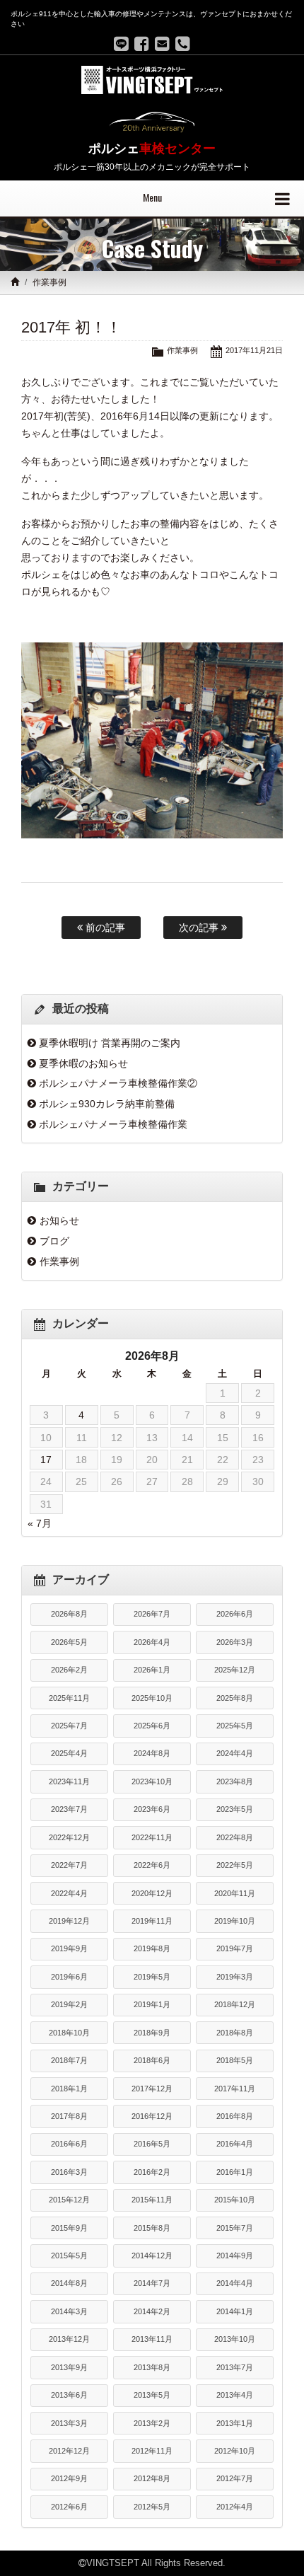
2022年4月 (69, 1893)
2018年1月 (69, 2089)
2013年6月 (69, 2395)
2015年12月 (69, 2200)
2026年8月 (69, 1614)
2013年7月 (235, 2367)
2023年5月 (235, 1809)
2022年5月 (235, 1865)
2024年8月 (152, 1753)
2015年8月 (152, 2228)
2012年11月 (152, 2451)
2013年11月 (152, 2339)
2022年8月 (235, 1837)
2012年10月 (235, 2451)
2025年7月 (69, 1726)
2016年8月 (235, 2116)
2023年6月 (152, 1809)
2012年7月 (235, 2478)
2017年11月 (235, 2089)
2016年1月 (235, 2172)
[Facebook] (142, 44)
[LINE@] (121, 44)
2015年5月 (69, 2256)
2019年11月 (152, 1921)
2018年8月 (235, 2033)
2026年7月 (152, 1614)
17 (46, 1460)
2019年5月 (152, 1977)
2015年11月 (152, 2200)
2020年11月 (235, 1893)
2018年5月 (235, 2060)
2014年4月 (235, 2283)
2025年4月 (69, 1753)
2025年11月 (69, 1698)
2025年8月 (235, 1698)
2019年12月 (69, 1921)
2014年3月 (69, 2311)
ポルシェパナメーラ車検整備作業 (113, 1124)
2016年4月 (235, 2144)
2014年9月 (235, 2256)
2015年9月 (69, 2228)
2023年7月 (69, 1809)
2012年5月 (152, 2507)
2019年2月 (69, 2004)
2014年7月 (152, 2283)
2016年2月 (152, 2172)
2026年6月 (235, 1614)
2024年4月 (235, 1753)
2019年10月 (235, 1921)
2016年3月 (69, 2172)
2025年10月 (152, 1698)
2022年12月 (69, 1837)
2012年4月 (235, 2507)
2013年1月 (235, 2423)
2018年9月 (152, 2033)
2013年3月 (69, 2423)
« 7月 (40, 1523)
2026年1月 (152, 1670)
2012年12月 (69, 2451)
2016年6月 (69, 2144)
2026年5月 (69, 1642)
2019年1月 (152, 2004)
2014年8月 (69, 2283)
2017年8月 (69, 2116)
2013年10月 (235, 2339)
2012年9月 (69, 2478)
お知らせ (59, 1220)
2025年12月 (235, 1670)
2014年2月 (152, 2311)
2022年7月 (69, 1865)
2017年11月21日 (254, 350)
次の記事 (200, 928)
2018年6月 (152, 2060)
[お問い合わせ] (162, 44)
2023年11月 (69, 1781)
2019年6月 (69, 1977)
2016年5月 (152, 2144)
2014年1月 (235, 2311)
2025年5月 (235, 1726)
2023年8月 (235, 1781)
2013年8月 (152, 2367)
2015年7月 (235, 2228)
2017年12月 (152, 2089)
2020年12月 (152, 1893)
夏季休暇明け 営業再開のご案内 (110, 1043)
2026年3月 (235, 1642)
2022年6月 (152, 1865)
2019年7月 (235, 1948)
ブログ (54, 1241)
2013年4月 (235, 2395)
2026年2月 (69, 1670)
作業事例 (49, 282)
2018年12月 (235, 2004)
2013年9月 (69, 2367)
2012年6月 (69, 2507)
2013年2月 (152, 2423)
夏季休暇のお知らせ (83, 1063)
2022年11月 (152, 1837)
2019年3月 (235, 1977)
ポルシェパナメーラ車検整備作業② (118, 1083)
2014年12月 (152, 2256)
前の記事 (104, 928)
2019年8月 (152, 1948)
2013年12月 (69, 2339)
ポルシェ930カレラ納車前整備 (107, 1104)
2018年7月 (69, 2060)
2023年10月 (152, 1781)
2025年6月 (152, 1726)
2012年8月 (152, 2478)
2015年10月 (235, 2200)
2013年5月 (152, 2395)
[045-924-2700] (183, 44)
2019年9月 (69, 1948)
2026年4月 (152, 1642)
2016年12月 (152, 2116)
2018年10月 (69, 2033)
